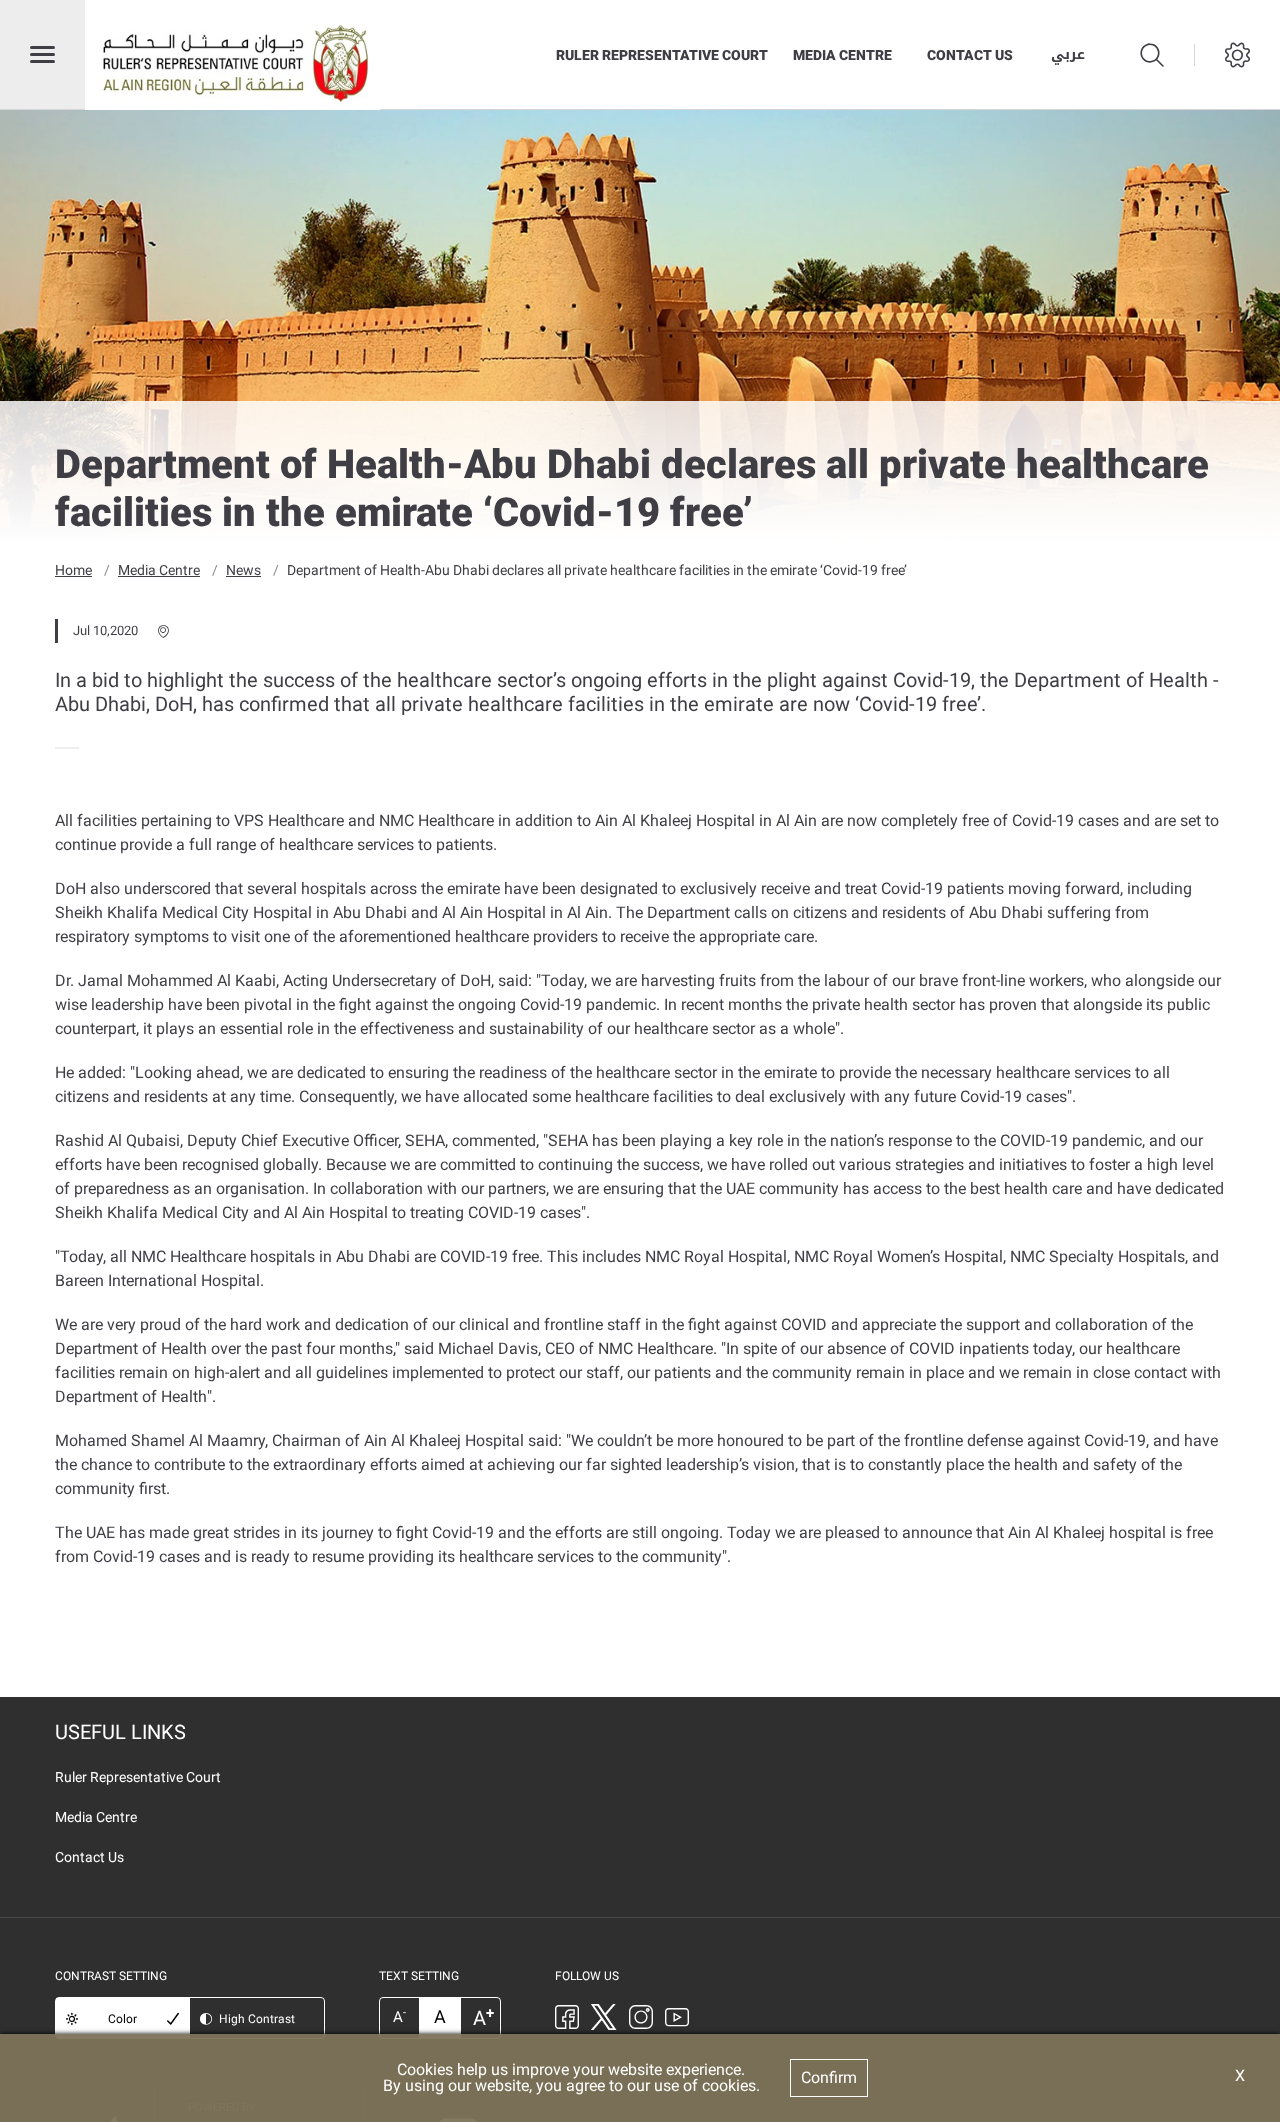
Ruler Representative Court (662, 55)
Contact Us (970, 55)
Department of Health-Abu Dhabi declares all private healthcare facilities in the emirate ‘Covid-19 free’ (597, 570)
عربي (1068, 55)
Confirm (829, 2077)
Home (73, 570)
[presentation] (61, 748)
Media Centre (842, 55)
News (243, 570)
